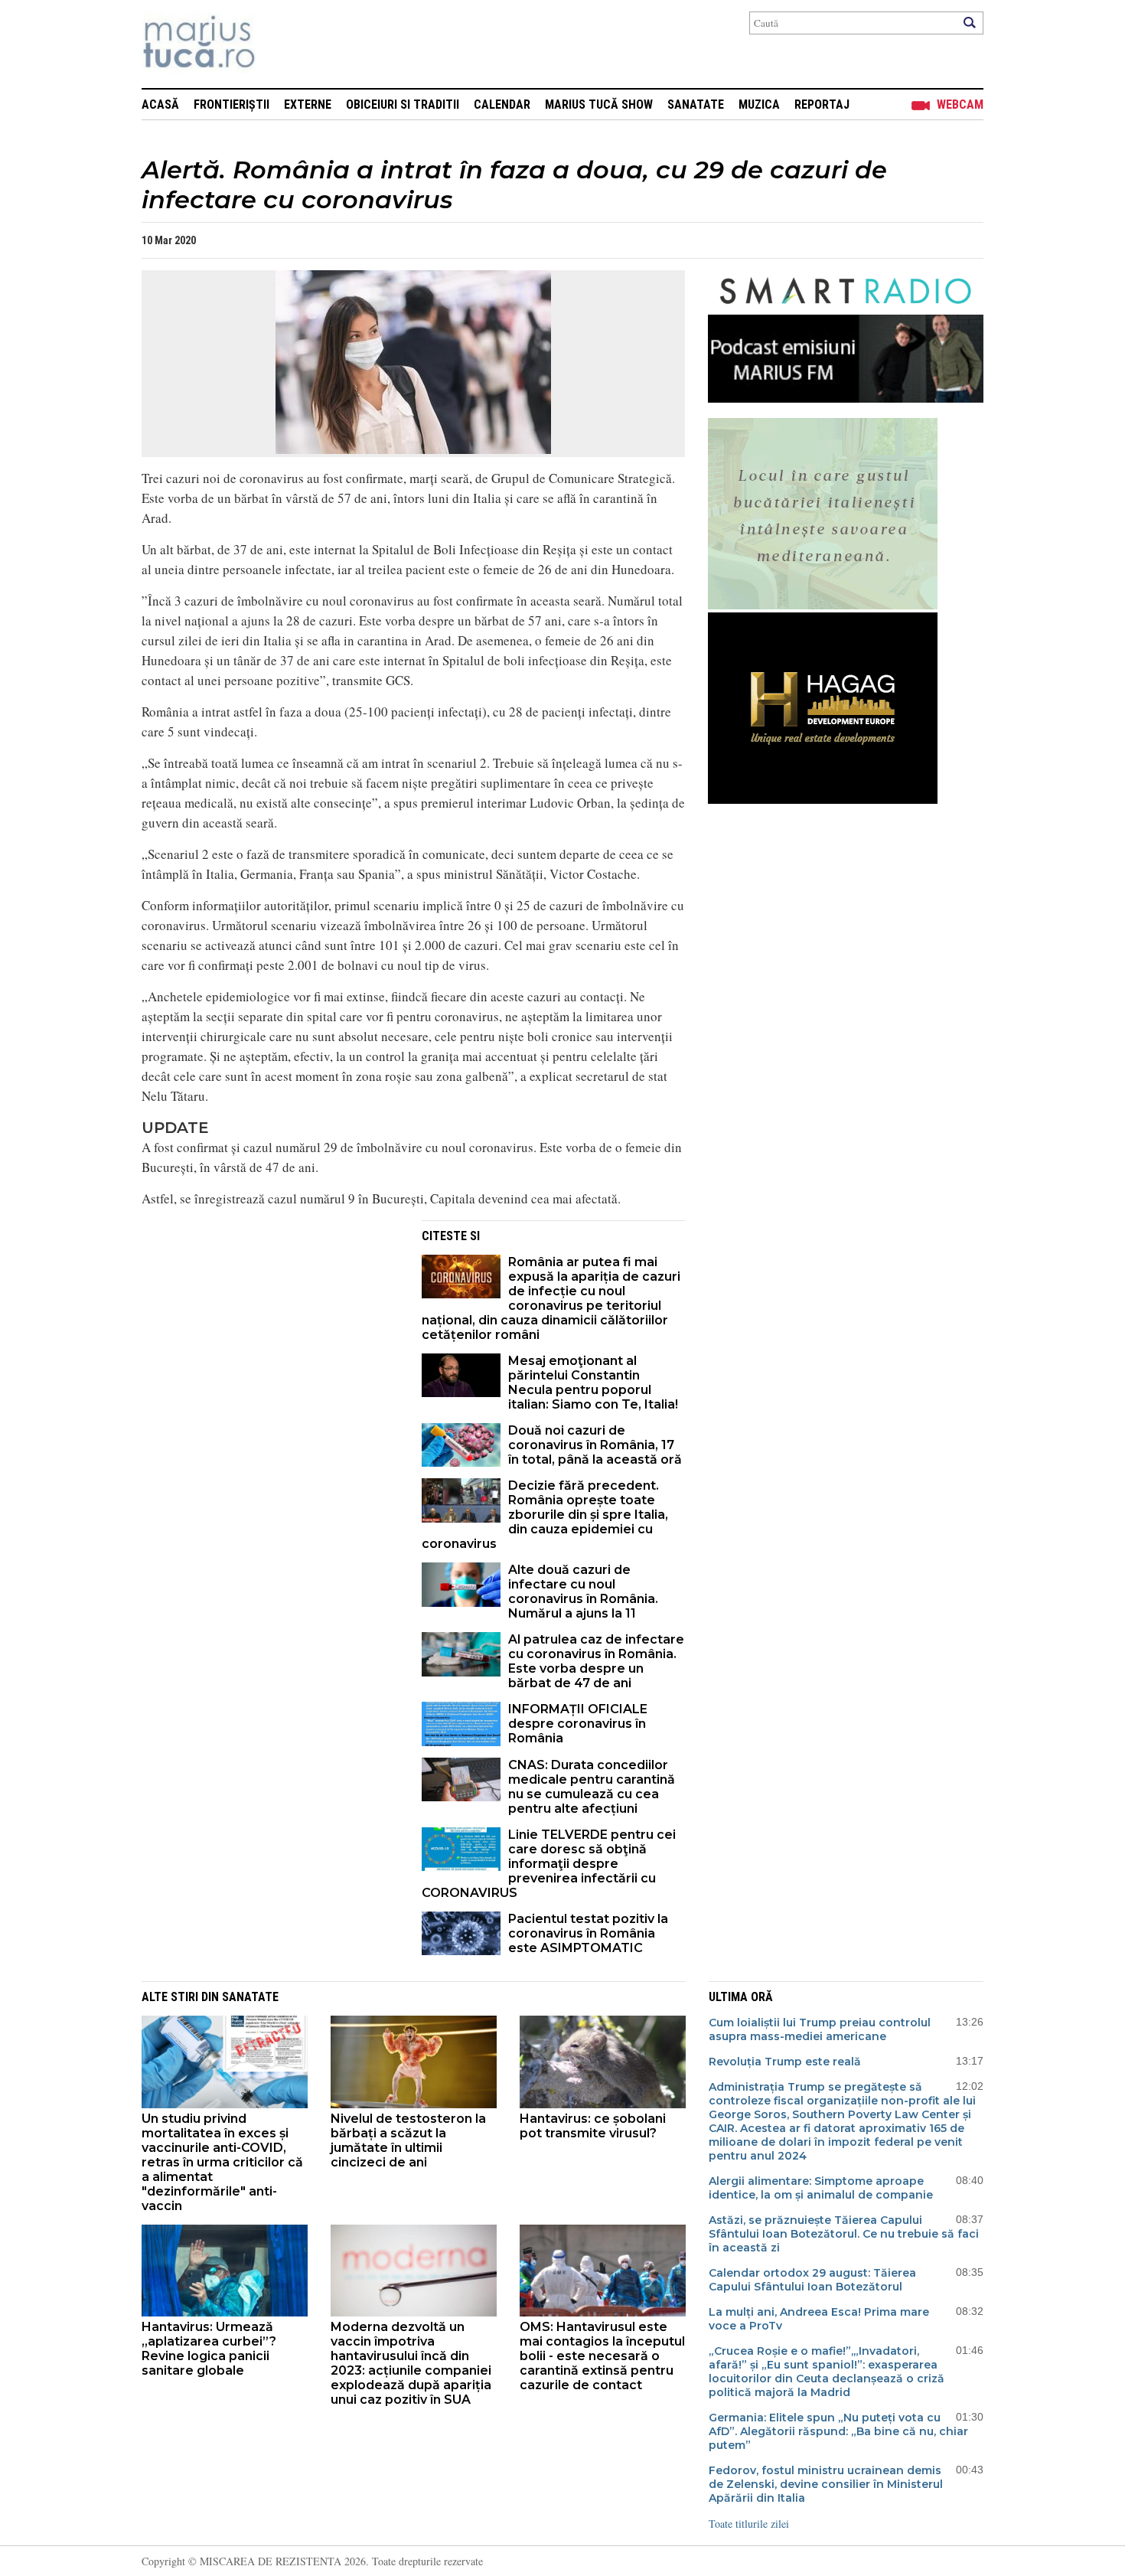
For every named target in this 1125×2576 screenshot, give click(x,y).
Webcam (960, 104)
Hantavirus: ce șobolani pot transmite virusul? (593, 2126)
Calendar (502, 104)
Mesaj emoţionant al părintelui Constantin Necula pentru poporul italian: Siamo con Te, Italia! (593, 1383)
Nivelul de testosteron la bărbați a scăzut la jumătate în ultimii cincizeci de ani (408, 2140)
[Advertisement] (270, 1327)
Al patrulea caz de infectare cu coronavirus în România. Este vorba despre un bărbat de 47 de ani (596, 1661)
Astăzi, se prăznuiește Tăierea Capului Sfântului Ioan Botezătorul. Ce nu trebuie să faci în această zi (844, 2234)
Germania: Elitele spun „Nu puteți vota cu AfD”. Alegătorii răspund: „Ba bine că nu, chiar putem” (838, 2431)
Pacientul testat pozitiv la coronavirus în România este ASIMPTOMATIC (588, 1933)
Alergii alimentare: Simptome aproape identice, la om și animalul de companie (821, 2188)
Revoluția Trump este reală (785, 2062)
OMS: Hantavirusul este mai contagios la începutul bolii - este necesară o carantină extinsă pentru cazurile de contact (602, 2356)
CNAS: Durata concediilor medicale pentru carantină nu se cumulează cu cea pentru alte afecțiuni (592, 1787)
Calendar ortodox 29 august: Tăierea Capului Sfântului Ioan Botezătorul (812, 2280)
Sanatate (696, 104)
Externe (308, 104)
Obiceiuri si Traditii (403, 104)
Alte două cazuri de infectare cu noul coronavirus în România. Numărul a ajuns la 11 (583, 1592)
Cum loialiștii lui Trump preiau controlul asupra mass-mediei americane (820, 2029)
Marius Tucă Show (599, 104)
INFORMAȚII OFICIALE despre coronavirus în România (578, 1724)
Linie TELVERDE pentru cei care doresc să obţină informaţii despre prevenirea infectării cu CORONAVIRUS (549, 1864)
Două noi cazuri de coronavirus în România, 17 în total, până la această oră (595, 1445)
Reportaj (822, 104)
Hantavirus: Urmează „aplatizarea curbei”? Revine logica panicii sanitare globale (209, 2349)
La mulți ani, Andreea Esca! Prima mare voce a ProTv (819, 2319)
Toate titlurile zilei (749, 2524)
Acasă (160, 104)
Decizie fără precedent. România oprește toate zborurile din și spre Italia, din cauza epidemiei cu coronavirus (545, 1515)
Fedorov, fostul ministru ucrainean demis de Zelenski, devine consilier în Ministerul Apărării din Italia (826, 2484)
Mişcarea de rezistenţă (281, 44)
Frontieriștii (232, 104)
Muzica (759, 104)
